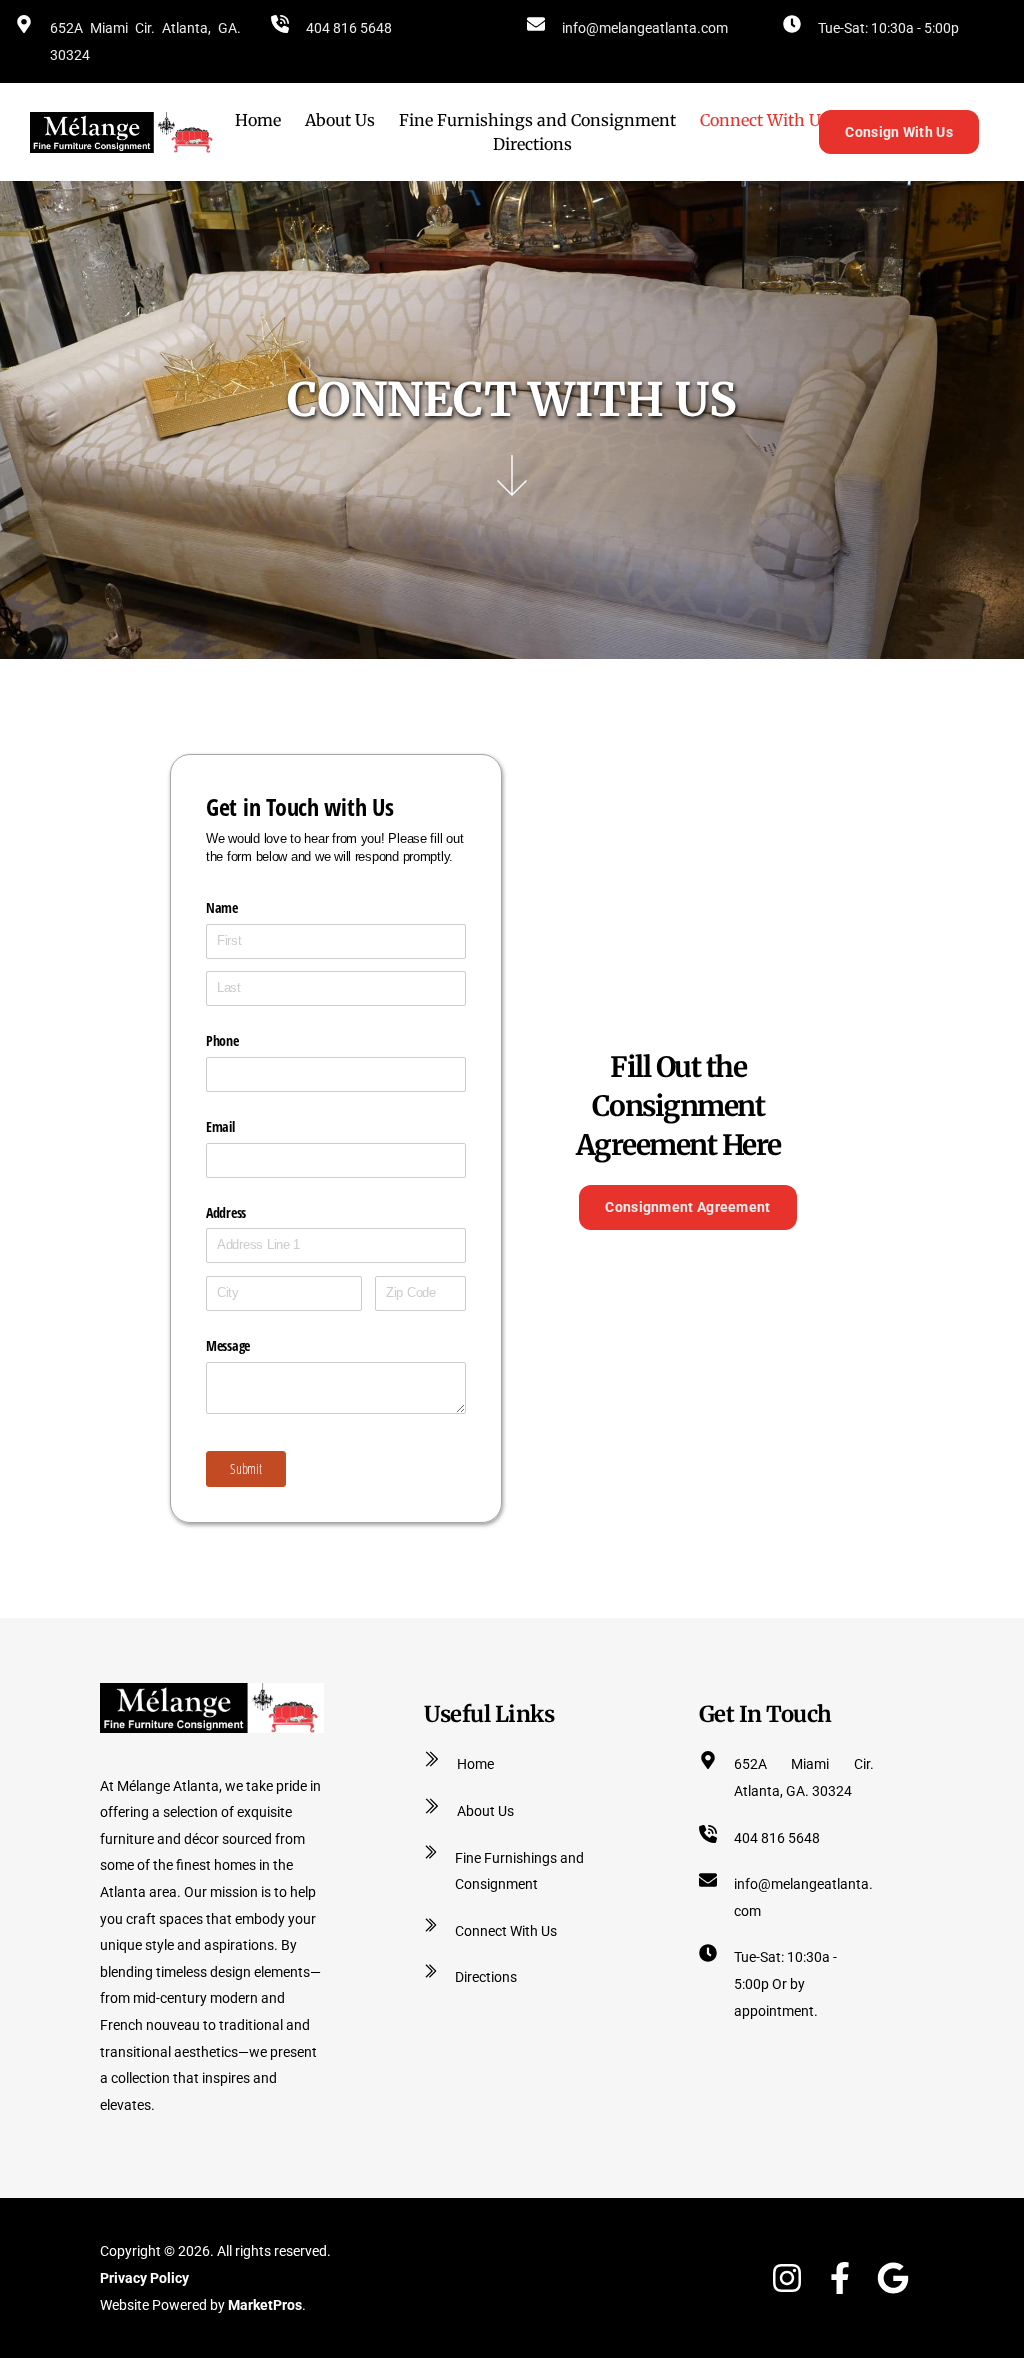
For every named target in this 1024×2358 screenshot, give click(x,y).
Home (475, 1764)
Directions (486, 1977)
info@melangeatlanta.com (645, 28)
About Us (485, 1811)
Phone (222, 1040)
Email (220, 1126)
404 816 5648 (349, 28)
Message (228, 1345)
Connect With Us (506, 1931)
